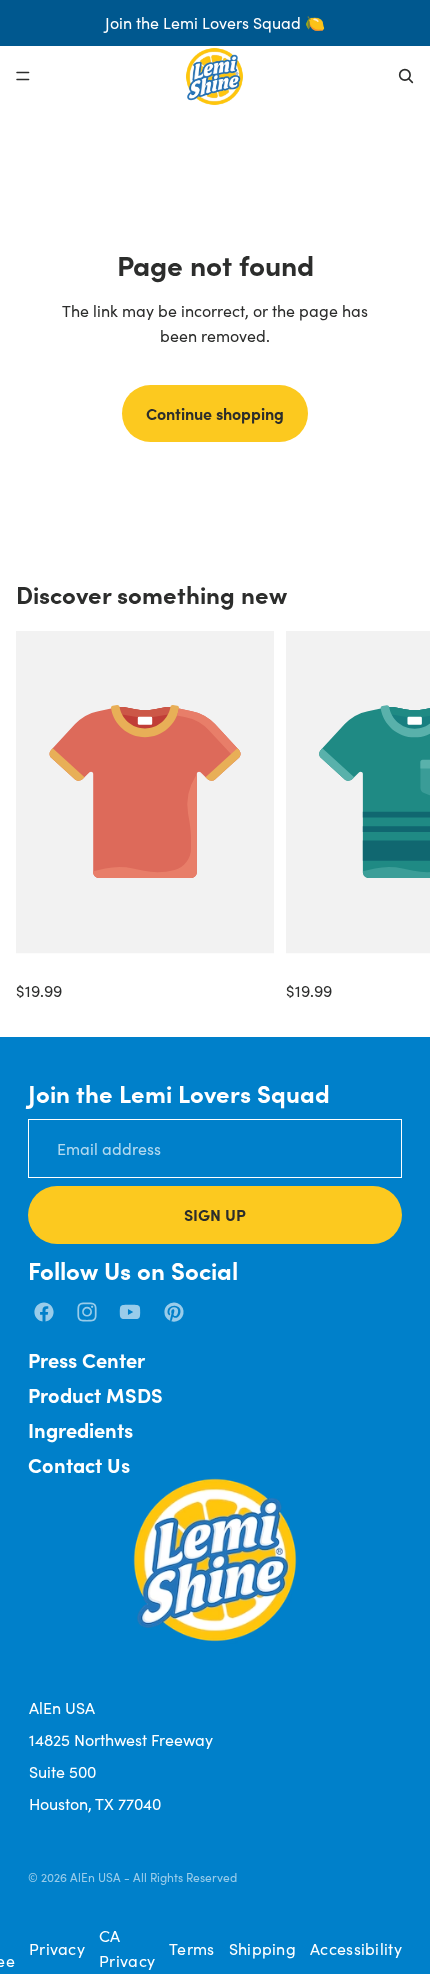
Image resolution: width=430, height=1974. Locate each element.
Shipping (262, 1948)
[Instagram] (87, 1312)
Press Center (86, 1359)
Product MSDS (95, 1394)
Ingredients (80, 1429)
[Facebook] (44, 1312)
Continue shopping (215, 413)
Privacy (57, 1948)
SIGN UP (215, 1214)
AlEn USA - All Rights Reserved (153, 1877)
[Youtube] (130, 1312)
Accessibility (356, 1948)
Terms (192, 1948)
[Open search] (406, 76)
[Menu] (23, 76)
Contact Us (79, 1464)
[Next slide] (392, 817)
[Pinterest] (174, 1312)
